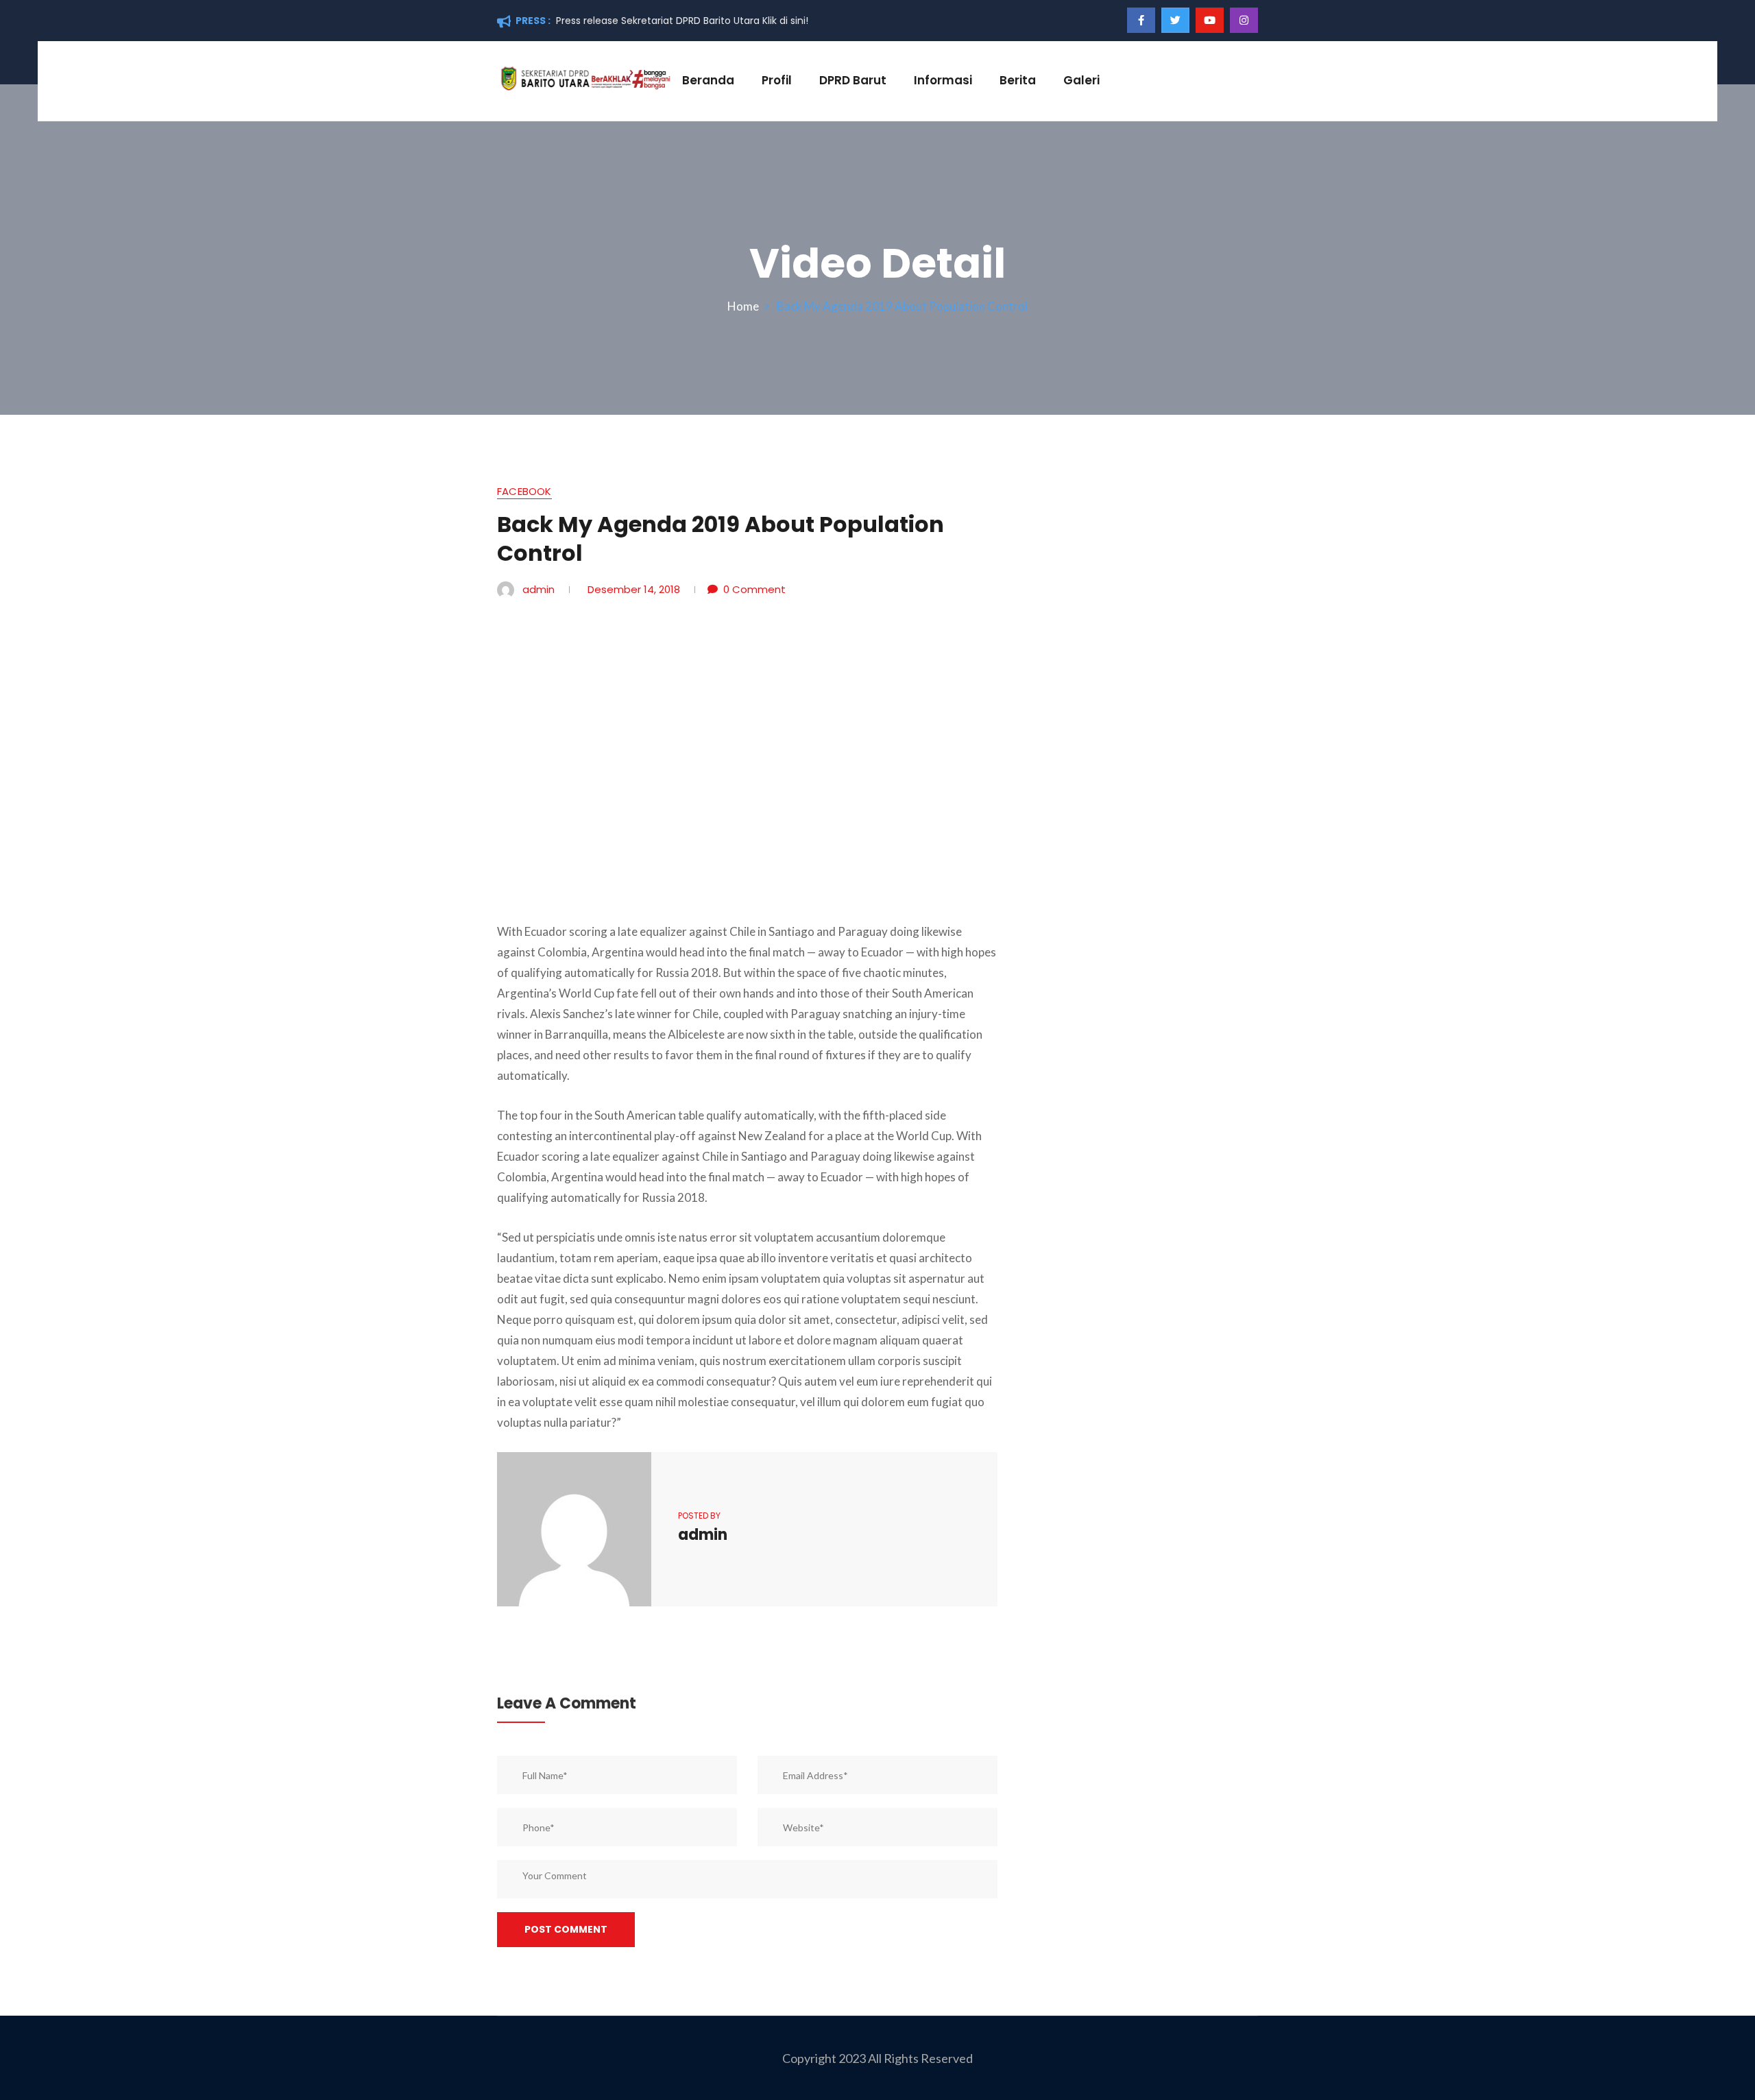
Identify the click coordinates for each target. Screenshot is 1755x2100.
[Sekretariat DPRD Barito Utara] (584, 77)
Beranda (708, 80)
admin (538, 589)
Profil (777, 80)
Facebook (524, 493)
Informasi (943, 80)
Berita (1018, 80)
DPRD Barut (853, 80)
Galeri (1081, 80)
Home (745, 306)
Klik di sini (784, 21)
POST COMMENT (566, 1929)
